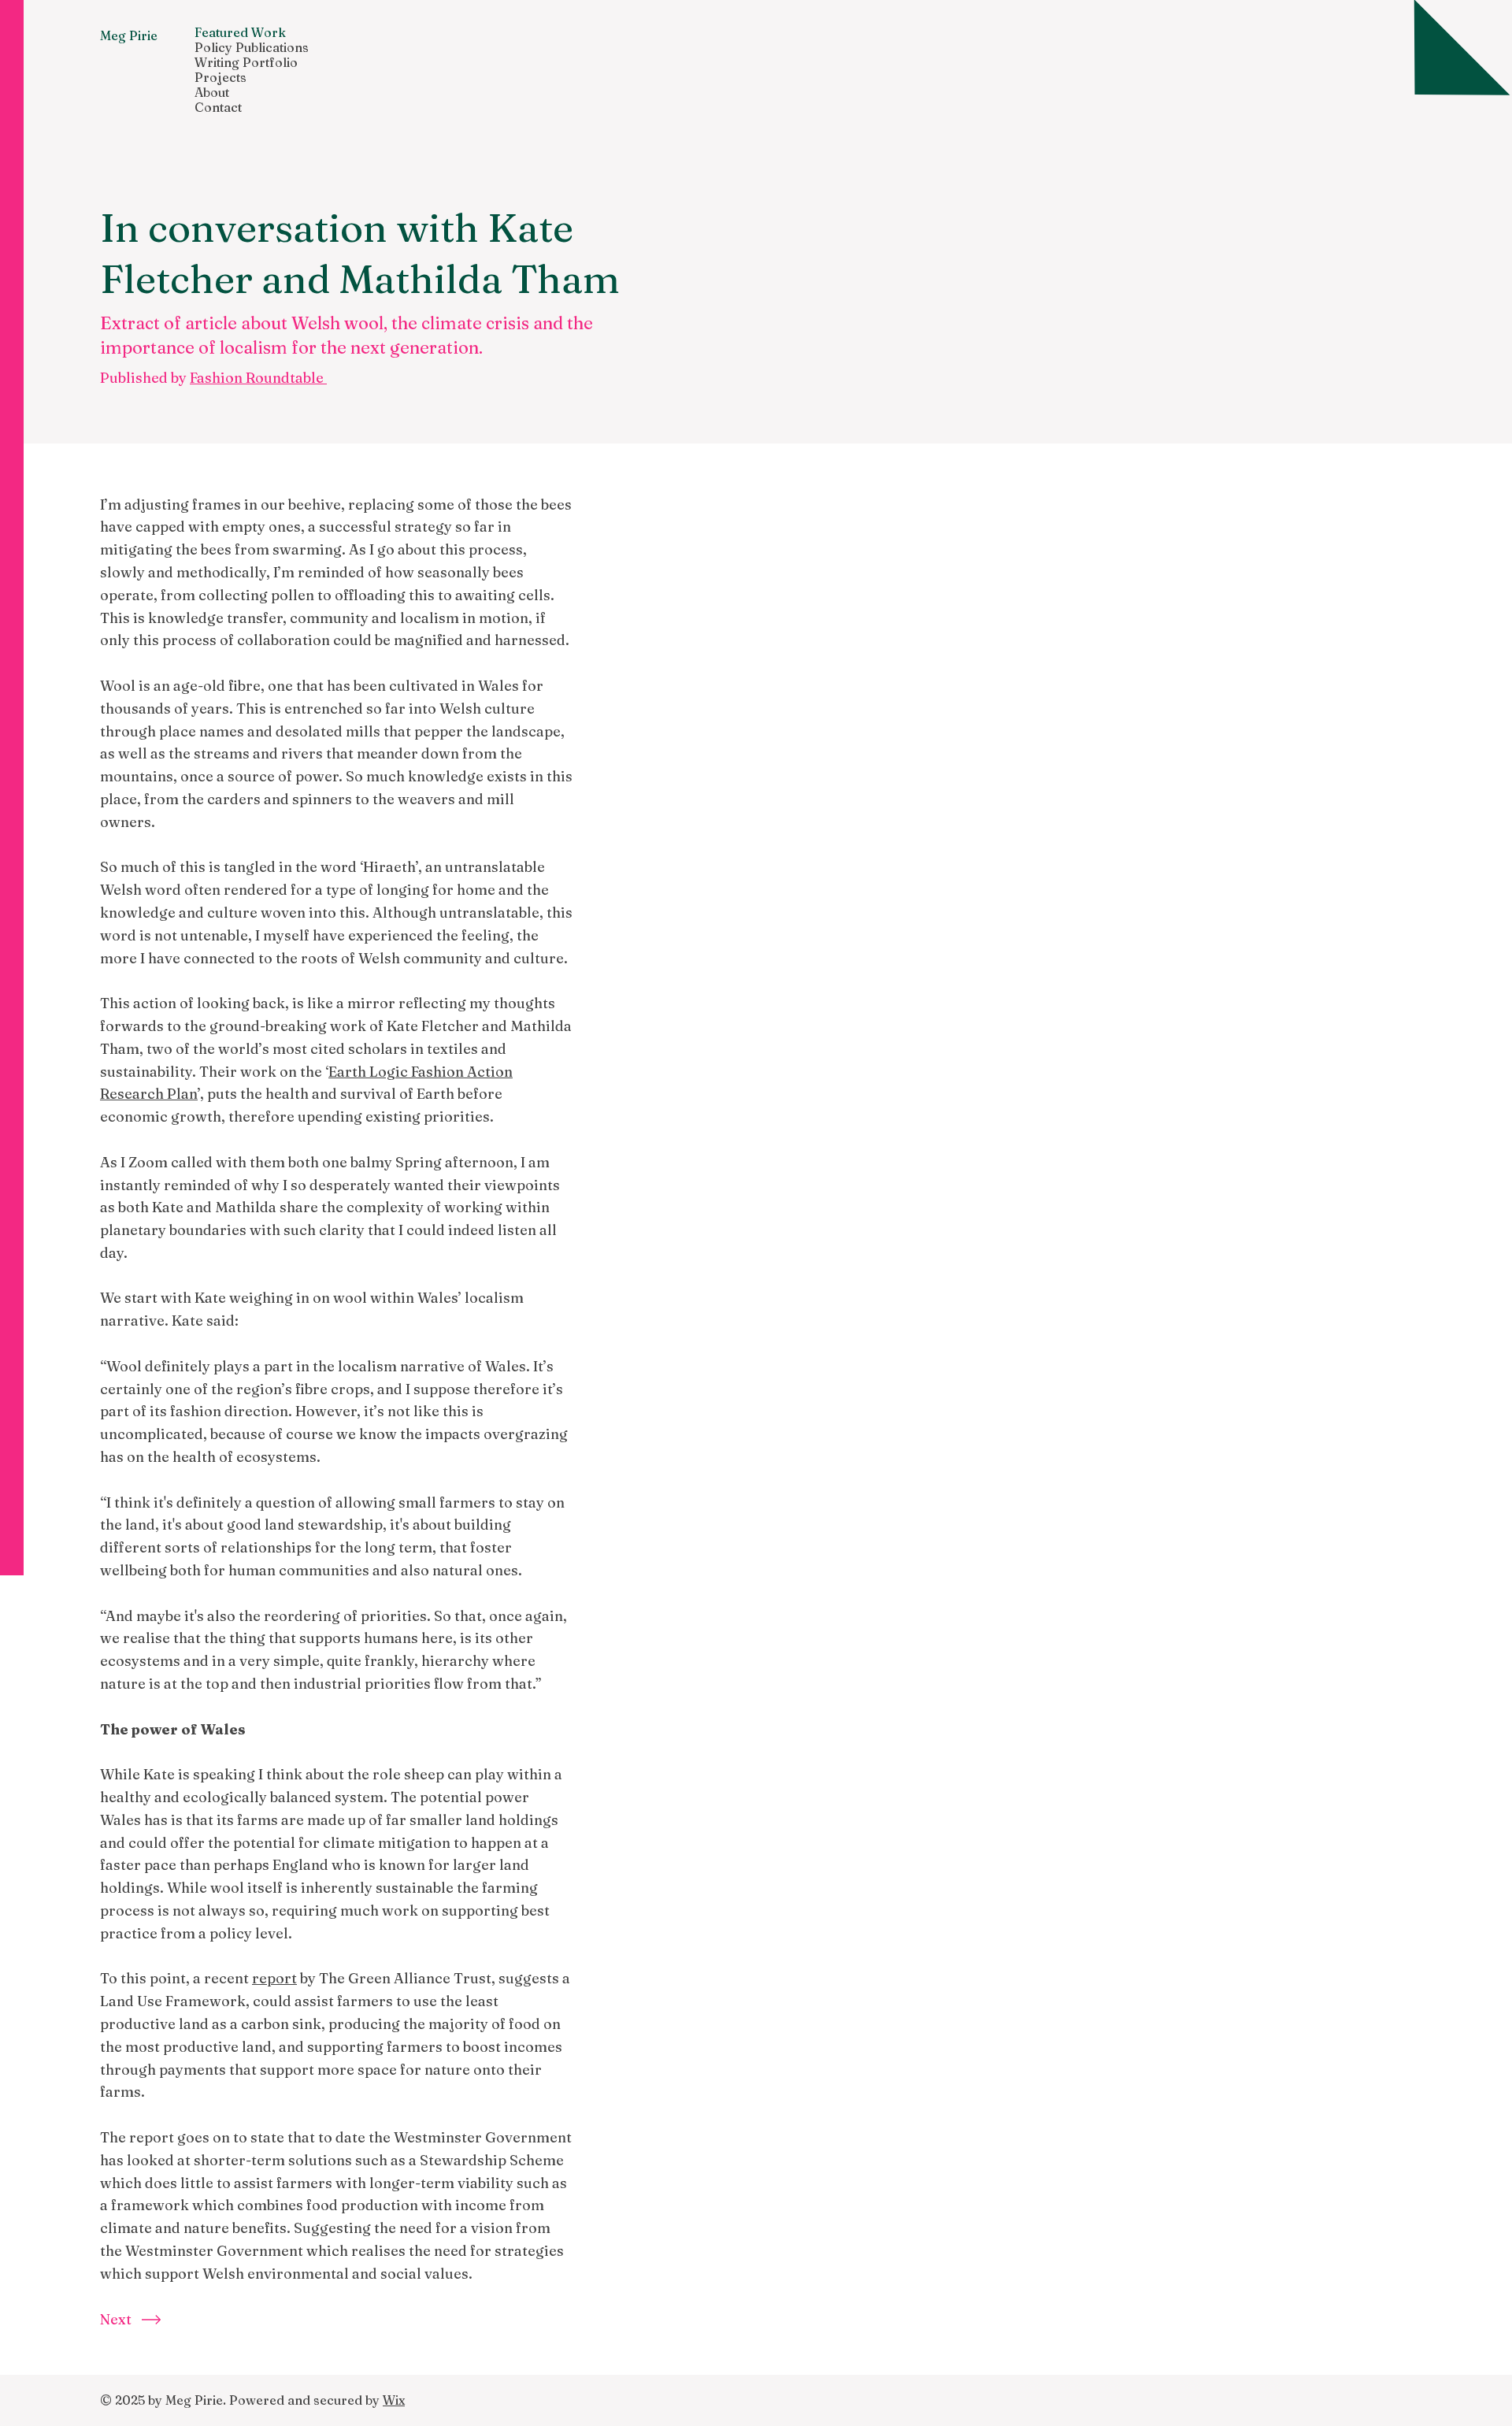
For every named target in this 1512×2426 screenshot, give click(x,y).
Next (116, 2319)
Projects (220, 78)
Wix (394, 2400)
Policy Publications (252, 48)
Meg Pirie (129, 35)
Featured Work (240, 33)
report (274, 1978)
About (212, 93)
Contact (218, 108)
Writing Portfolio (246, 63)
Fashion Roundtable (258, 378)
